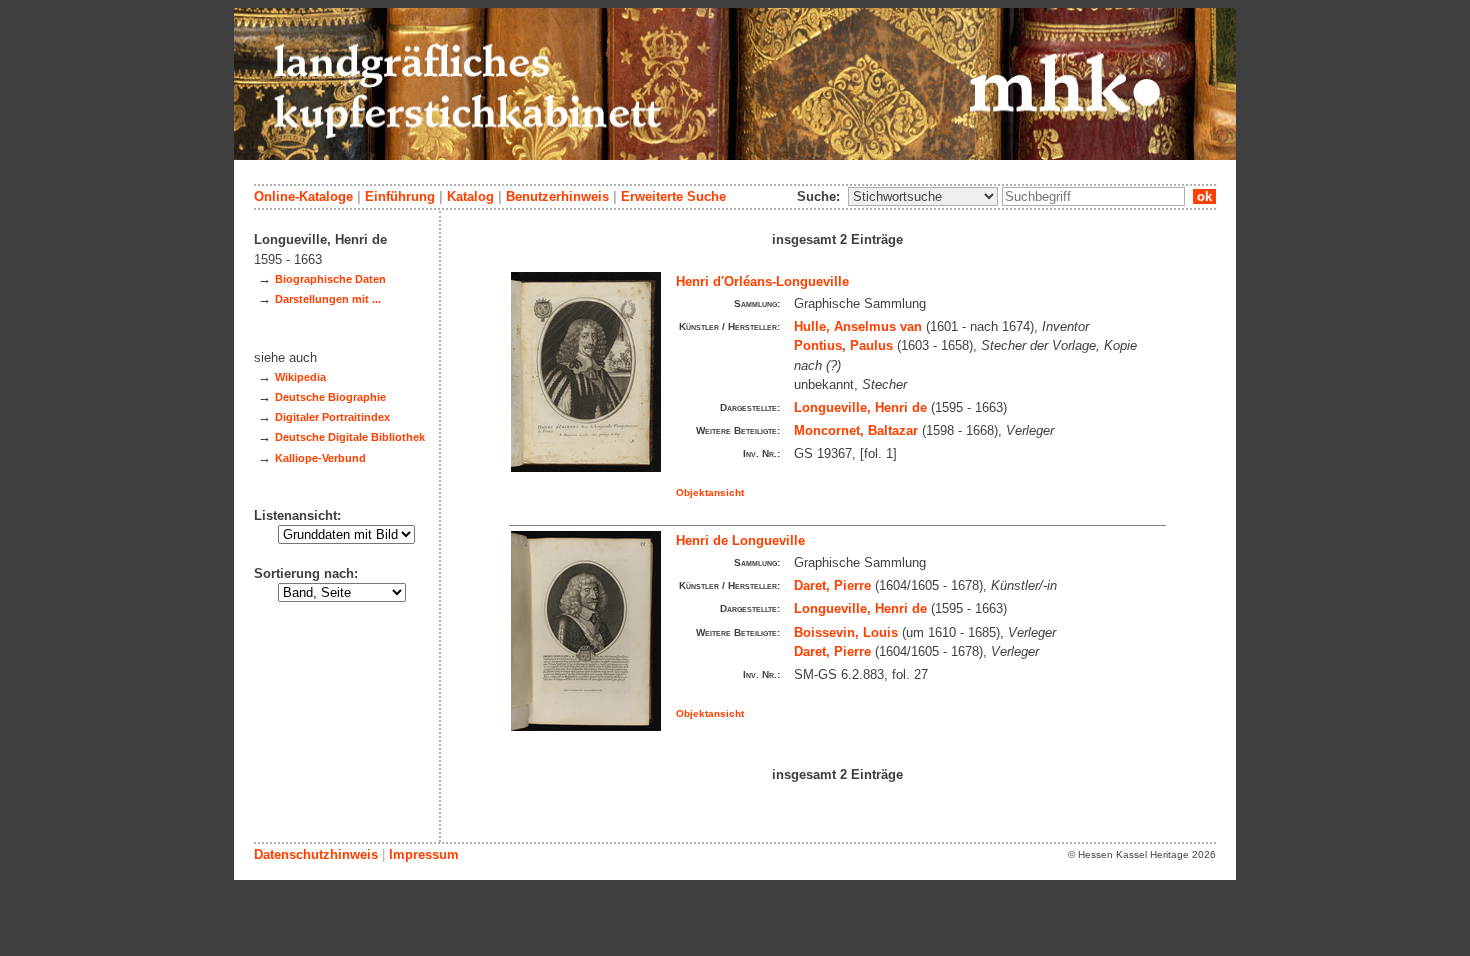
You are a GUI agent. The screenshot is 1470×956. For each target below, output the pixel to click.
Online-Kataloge (303, 196)
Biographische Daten (330, 279)
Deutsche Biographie (330, 397)
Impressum (424, 854)
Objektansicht (710, 492)
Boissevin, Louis (846, 632)
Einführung (400, 196)
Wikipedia (300, 377)
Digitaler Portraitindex (332, 417)
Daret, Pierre (832, 585)
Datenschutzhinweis (316, 854)
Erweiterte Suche (673, 196)
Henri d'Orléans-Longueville (762, 281)
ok (1204, 196)
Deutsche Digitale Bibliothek (350, 437)
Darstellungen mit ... (328, 299)
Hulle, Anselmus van (858, 326)
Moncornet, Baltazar (856, 430)
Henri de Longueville (740, 540)
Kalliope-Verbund (320, 458)
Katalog (470, 196)
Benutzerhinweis (557, 196)
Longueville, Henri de (860, 407)
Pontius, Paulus (843, 345)
